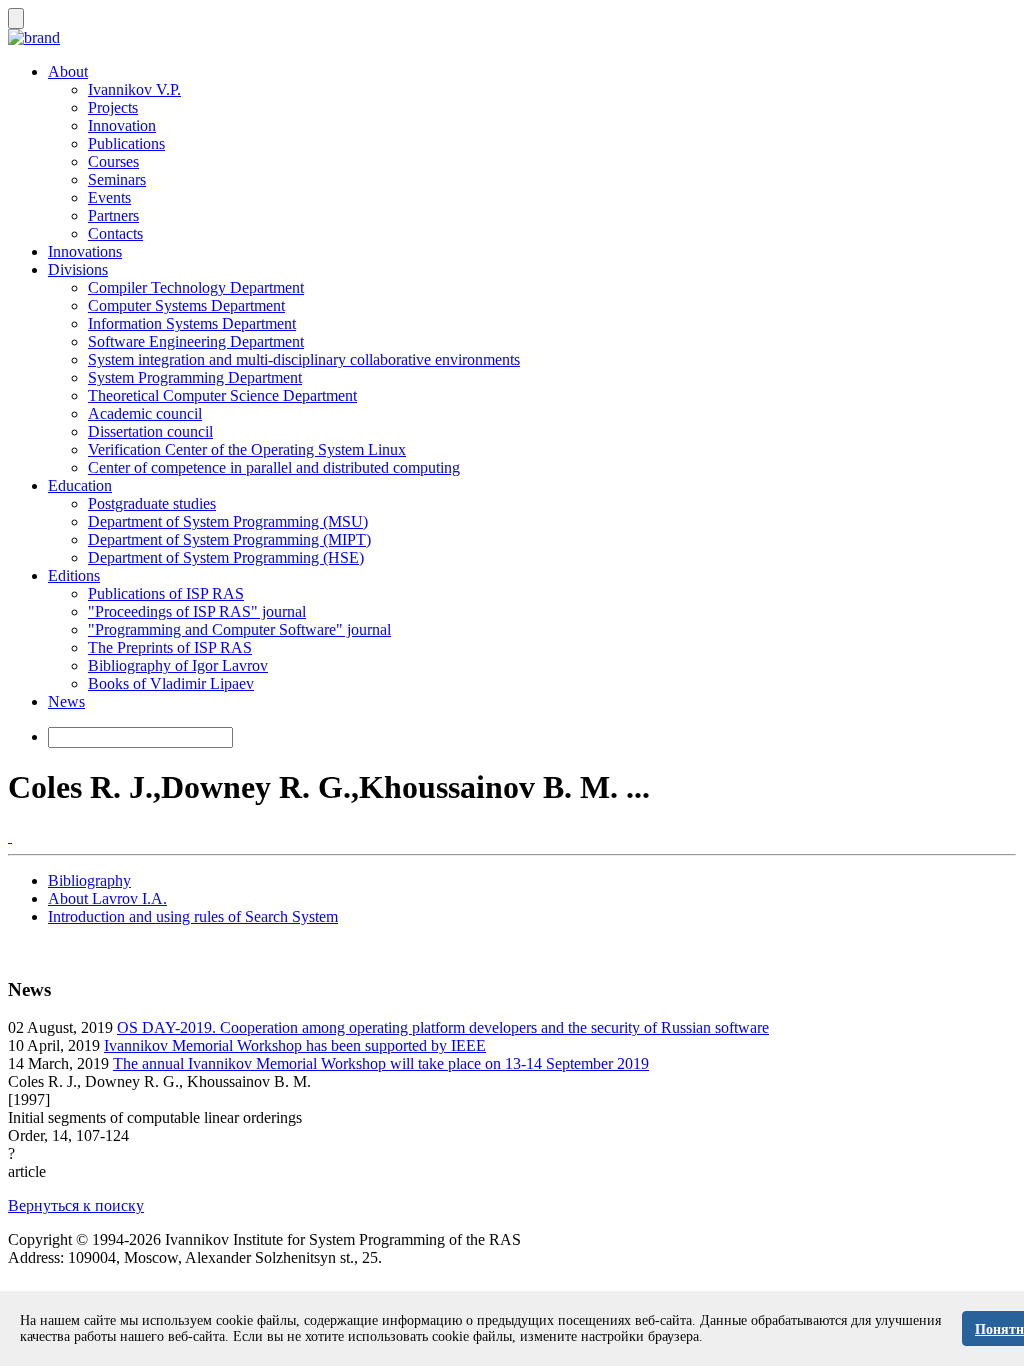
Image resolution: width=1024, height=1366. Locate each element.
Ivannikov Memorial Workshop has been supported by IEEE (295, 1045)
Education (80, 485)
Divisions (78, 269)
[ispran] (10, 836)
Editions (74, 575)
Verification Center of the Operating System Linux (247, 449)
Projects (113, 107)
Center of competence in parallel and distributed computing (274, 467)
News (66, 701)
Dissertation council (150, 431)
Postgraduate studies (152, 503)
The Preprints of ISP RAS (170, 647)
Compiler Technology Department (196, 287)
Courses (113, 161)
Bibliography (89, 880)
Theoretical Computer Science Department (222, 395)
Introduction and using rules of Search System (193, 916)
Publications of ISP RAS (166, 593)
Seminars (117, 179)
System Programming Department (195, 377)
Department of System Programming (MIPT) (229, 539)
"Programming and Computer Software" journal (239, 629)
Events (109, 197)
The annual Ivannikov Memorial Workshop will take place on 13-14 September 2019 (381, 1063)
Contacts (115, 233)
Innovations (85, 251)
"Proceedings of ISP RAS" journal (197, 611)
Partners (113, 215)
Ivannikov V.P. (134, 89)
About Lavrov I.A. (107, 898)
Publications (126, 143)
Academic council (145, 413)
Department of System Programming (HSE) (226, 557)
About (68, 71)
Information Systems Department (192, 323)
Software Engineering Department (196, 341)
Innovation (122, 125)
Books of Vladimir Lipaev (171, 683)
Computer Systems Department (186, 305)
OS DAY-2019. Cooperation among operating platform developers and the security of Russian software (443, 1027)
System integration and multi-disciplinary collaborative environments (304, 359)
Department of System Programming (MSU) (228, 521)
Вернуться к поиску (76, 1205)
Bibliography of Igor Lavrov (178, 665)
